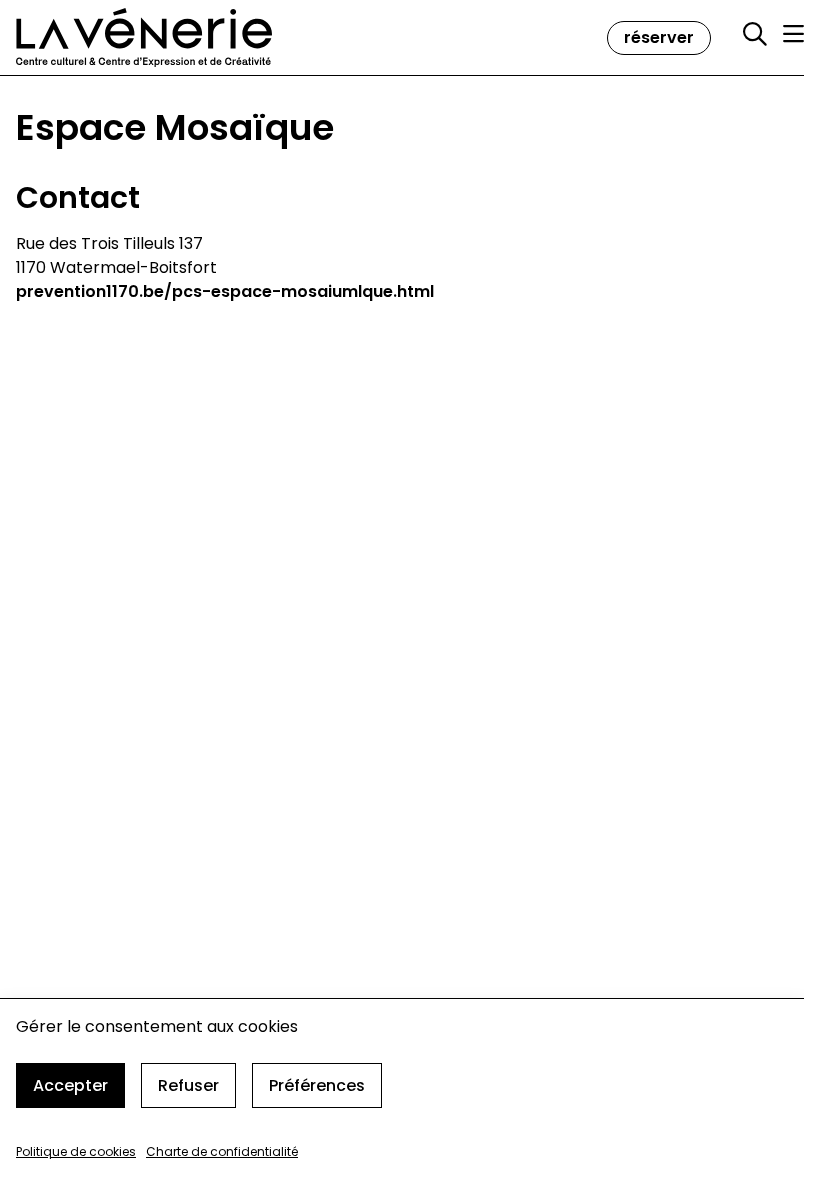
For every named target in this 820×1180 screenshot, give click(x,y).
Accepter (70, 1085)
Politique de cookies (76, 1151)
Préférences (317, 1085)
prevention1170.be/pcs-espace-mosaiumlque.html (225, 291)
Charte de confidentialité (222, 1151)
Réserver (659, 37)
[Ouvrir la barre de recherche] (755, 35)
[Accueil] (144, 37)
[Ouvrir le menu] (793, 34)
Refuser (188, 1085)
